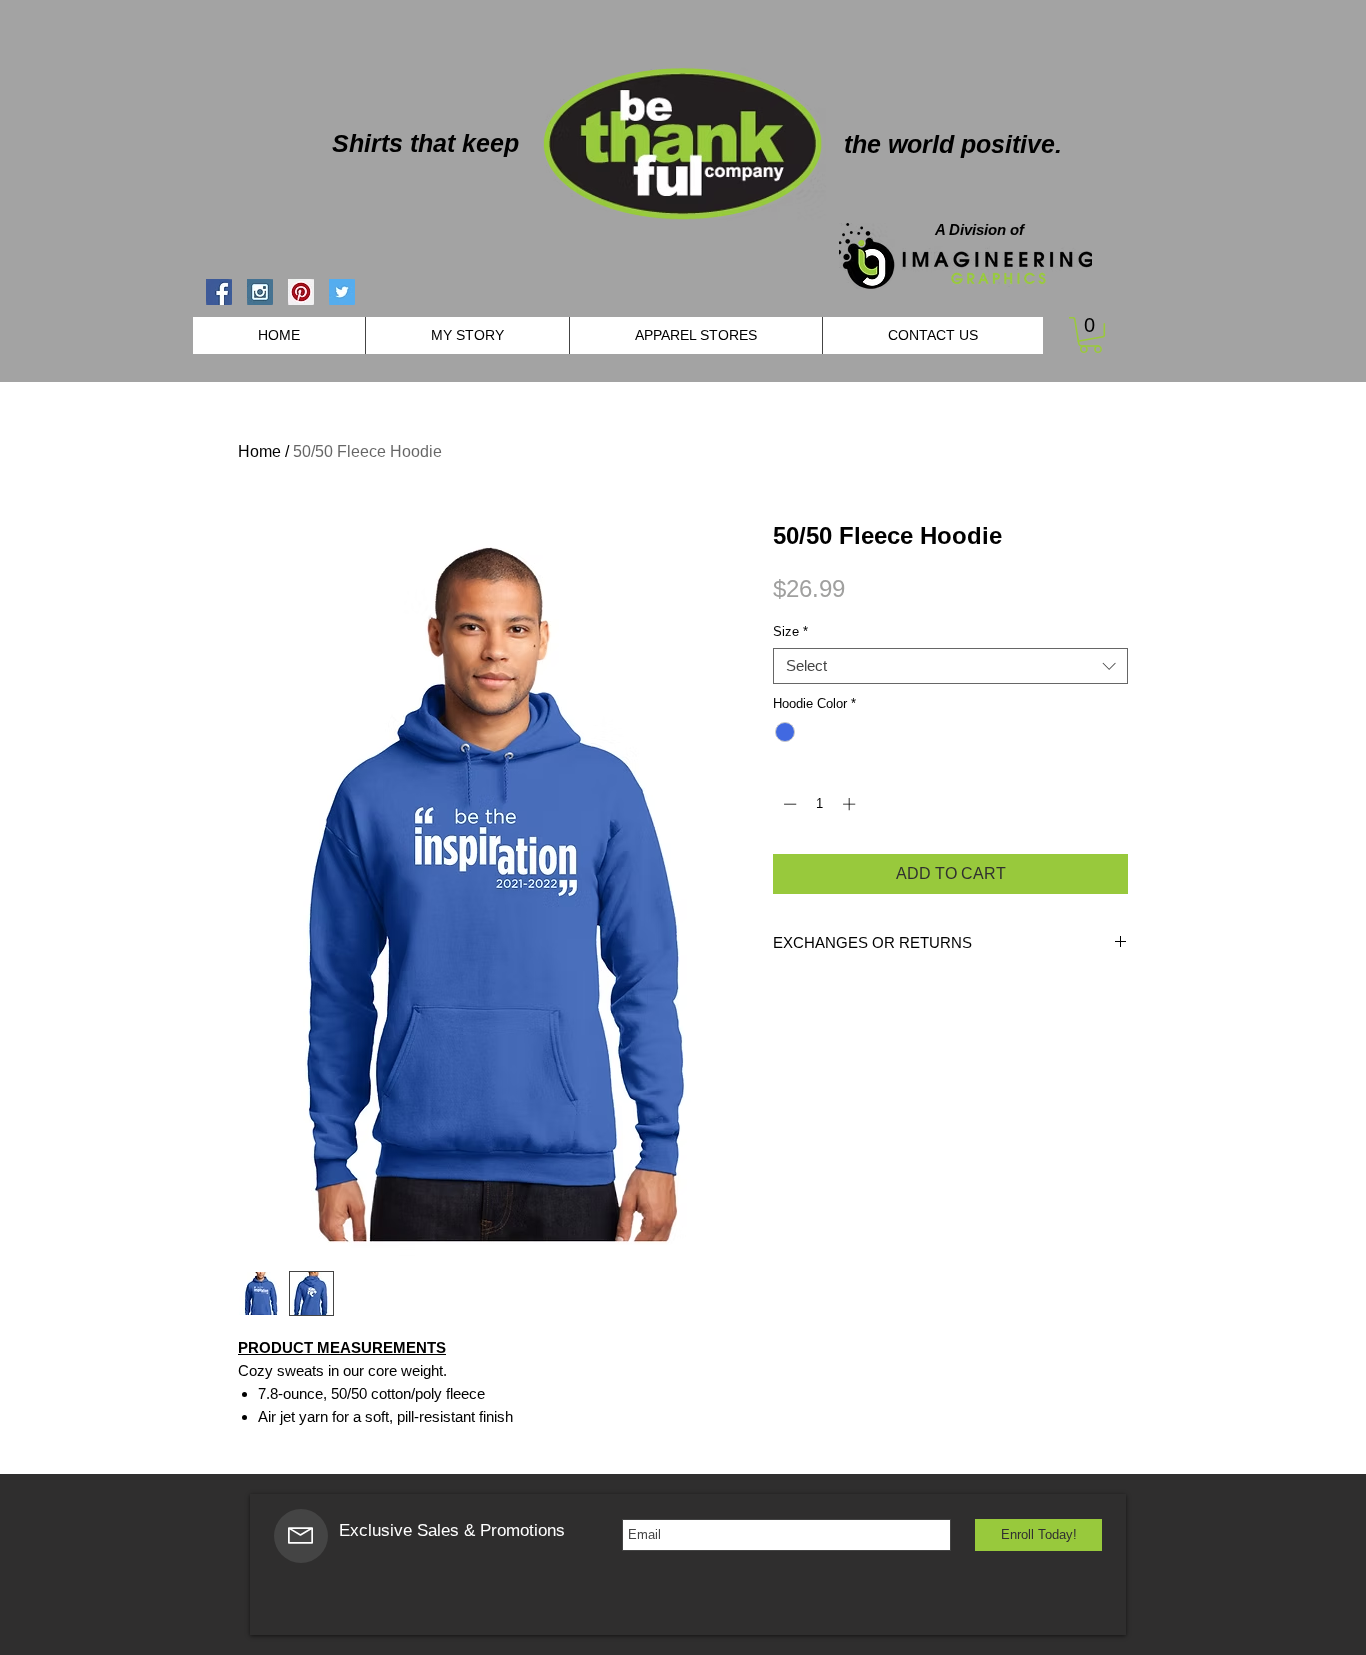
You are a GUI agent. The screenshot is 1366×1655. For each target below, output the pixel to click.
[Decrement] (788, 804)
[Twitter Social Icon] (342, 292)
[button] (1090, 335)
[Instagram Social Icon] (260, 292)
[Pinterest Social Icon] (301, 292)
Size (790, 631)
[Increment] (851, 804)
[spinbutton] (819, 804)
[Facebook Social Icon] (219, 292)
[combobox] (950, 666)
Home (259, 451)
